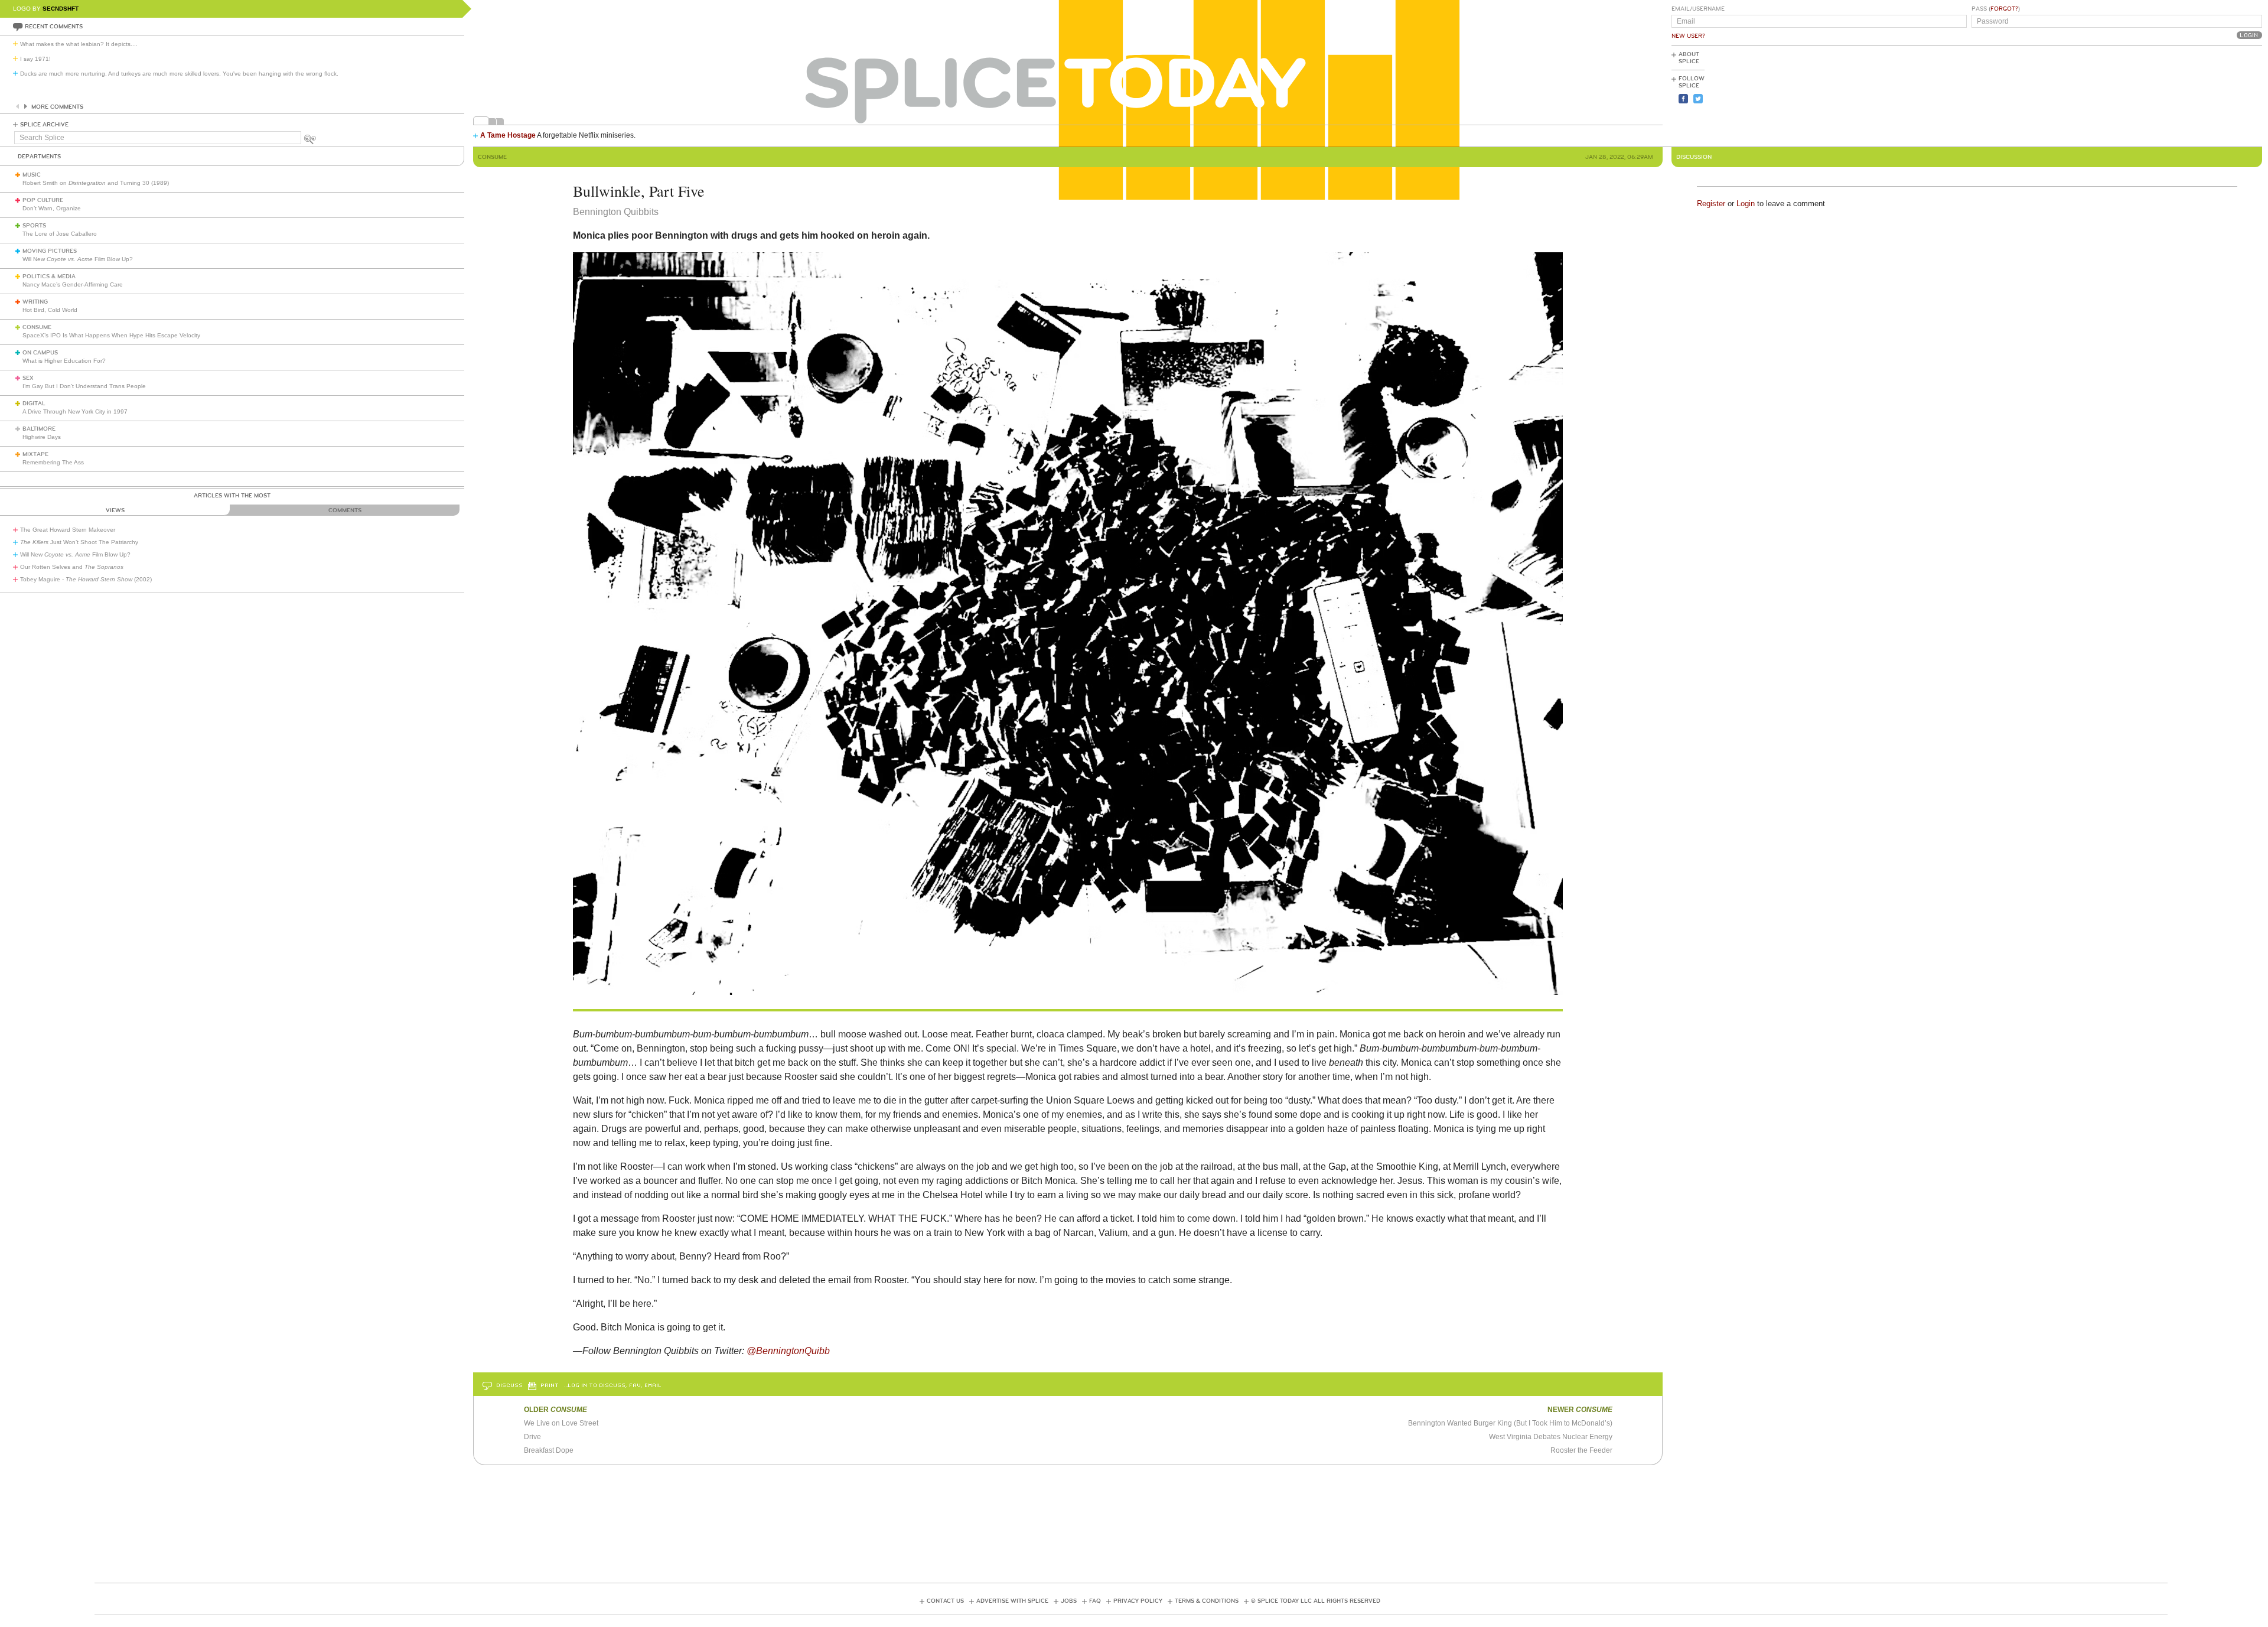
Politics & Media (49, 276)
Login (1746, 204)
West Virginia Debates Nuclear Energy (1551, 1437)
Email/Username (1698, 9)
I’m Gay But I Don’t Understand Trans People (84, 386)
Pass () (1996, 9)
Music (32, 175)
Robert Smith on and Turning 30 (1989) (96, 183)
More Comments (57, 107)
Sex (28, 378)
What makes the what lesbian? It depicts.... (79, 44)
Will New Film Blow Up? (78, 259)
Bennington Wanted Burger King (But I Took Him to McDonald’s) (1510, 1423)
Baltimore (39, 429)
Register (1711, 204)
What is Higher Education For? (64, 361)
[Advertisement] (2209, 95)
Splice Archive (44, 125)
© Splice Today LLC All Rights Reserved (1316, 1601)
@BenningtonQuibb (788, 1351)
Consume (37, 327)
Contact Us (945, 1601)
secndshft (61, 9)
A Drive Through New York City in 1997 (75, 411)
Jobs (1069, 1601)
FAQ (1095, 1601)
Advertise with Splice (1012, 1601)
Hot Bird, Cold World (50, 310)
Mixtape (35, 454)
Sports (34, 226)
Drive (532, 1437)
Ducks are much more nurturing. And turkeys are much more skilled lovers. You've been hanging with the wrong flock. (179, 74)
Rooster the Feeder (1581, 1450)
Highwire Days (42, 437)
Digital (34, 404)
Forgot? (2004, 9)
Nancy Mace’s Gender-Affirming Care (73, 284)
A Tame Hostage (508, 135)
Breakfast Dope (549, 1450)
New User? (1688, 36)
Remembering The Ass (53, 462)
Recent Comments (54, 27)
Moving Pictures (50, 251)
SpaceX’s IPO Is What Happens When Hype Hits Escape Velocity (111, 335)
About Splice (1689, 58)
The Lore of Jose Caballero (60, 234)
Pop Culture (43, 200)
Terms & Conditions (1207, 1601)
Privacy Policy (1138, 1601)
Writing (35, 302)
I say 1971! (35, 59)
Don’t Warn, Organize (52, 208)
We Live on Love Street (561, 1423)
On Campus (40, 353)
